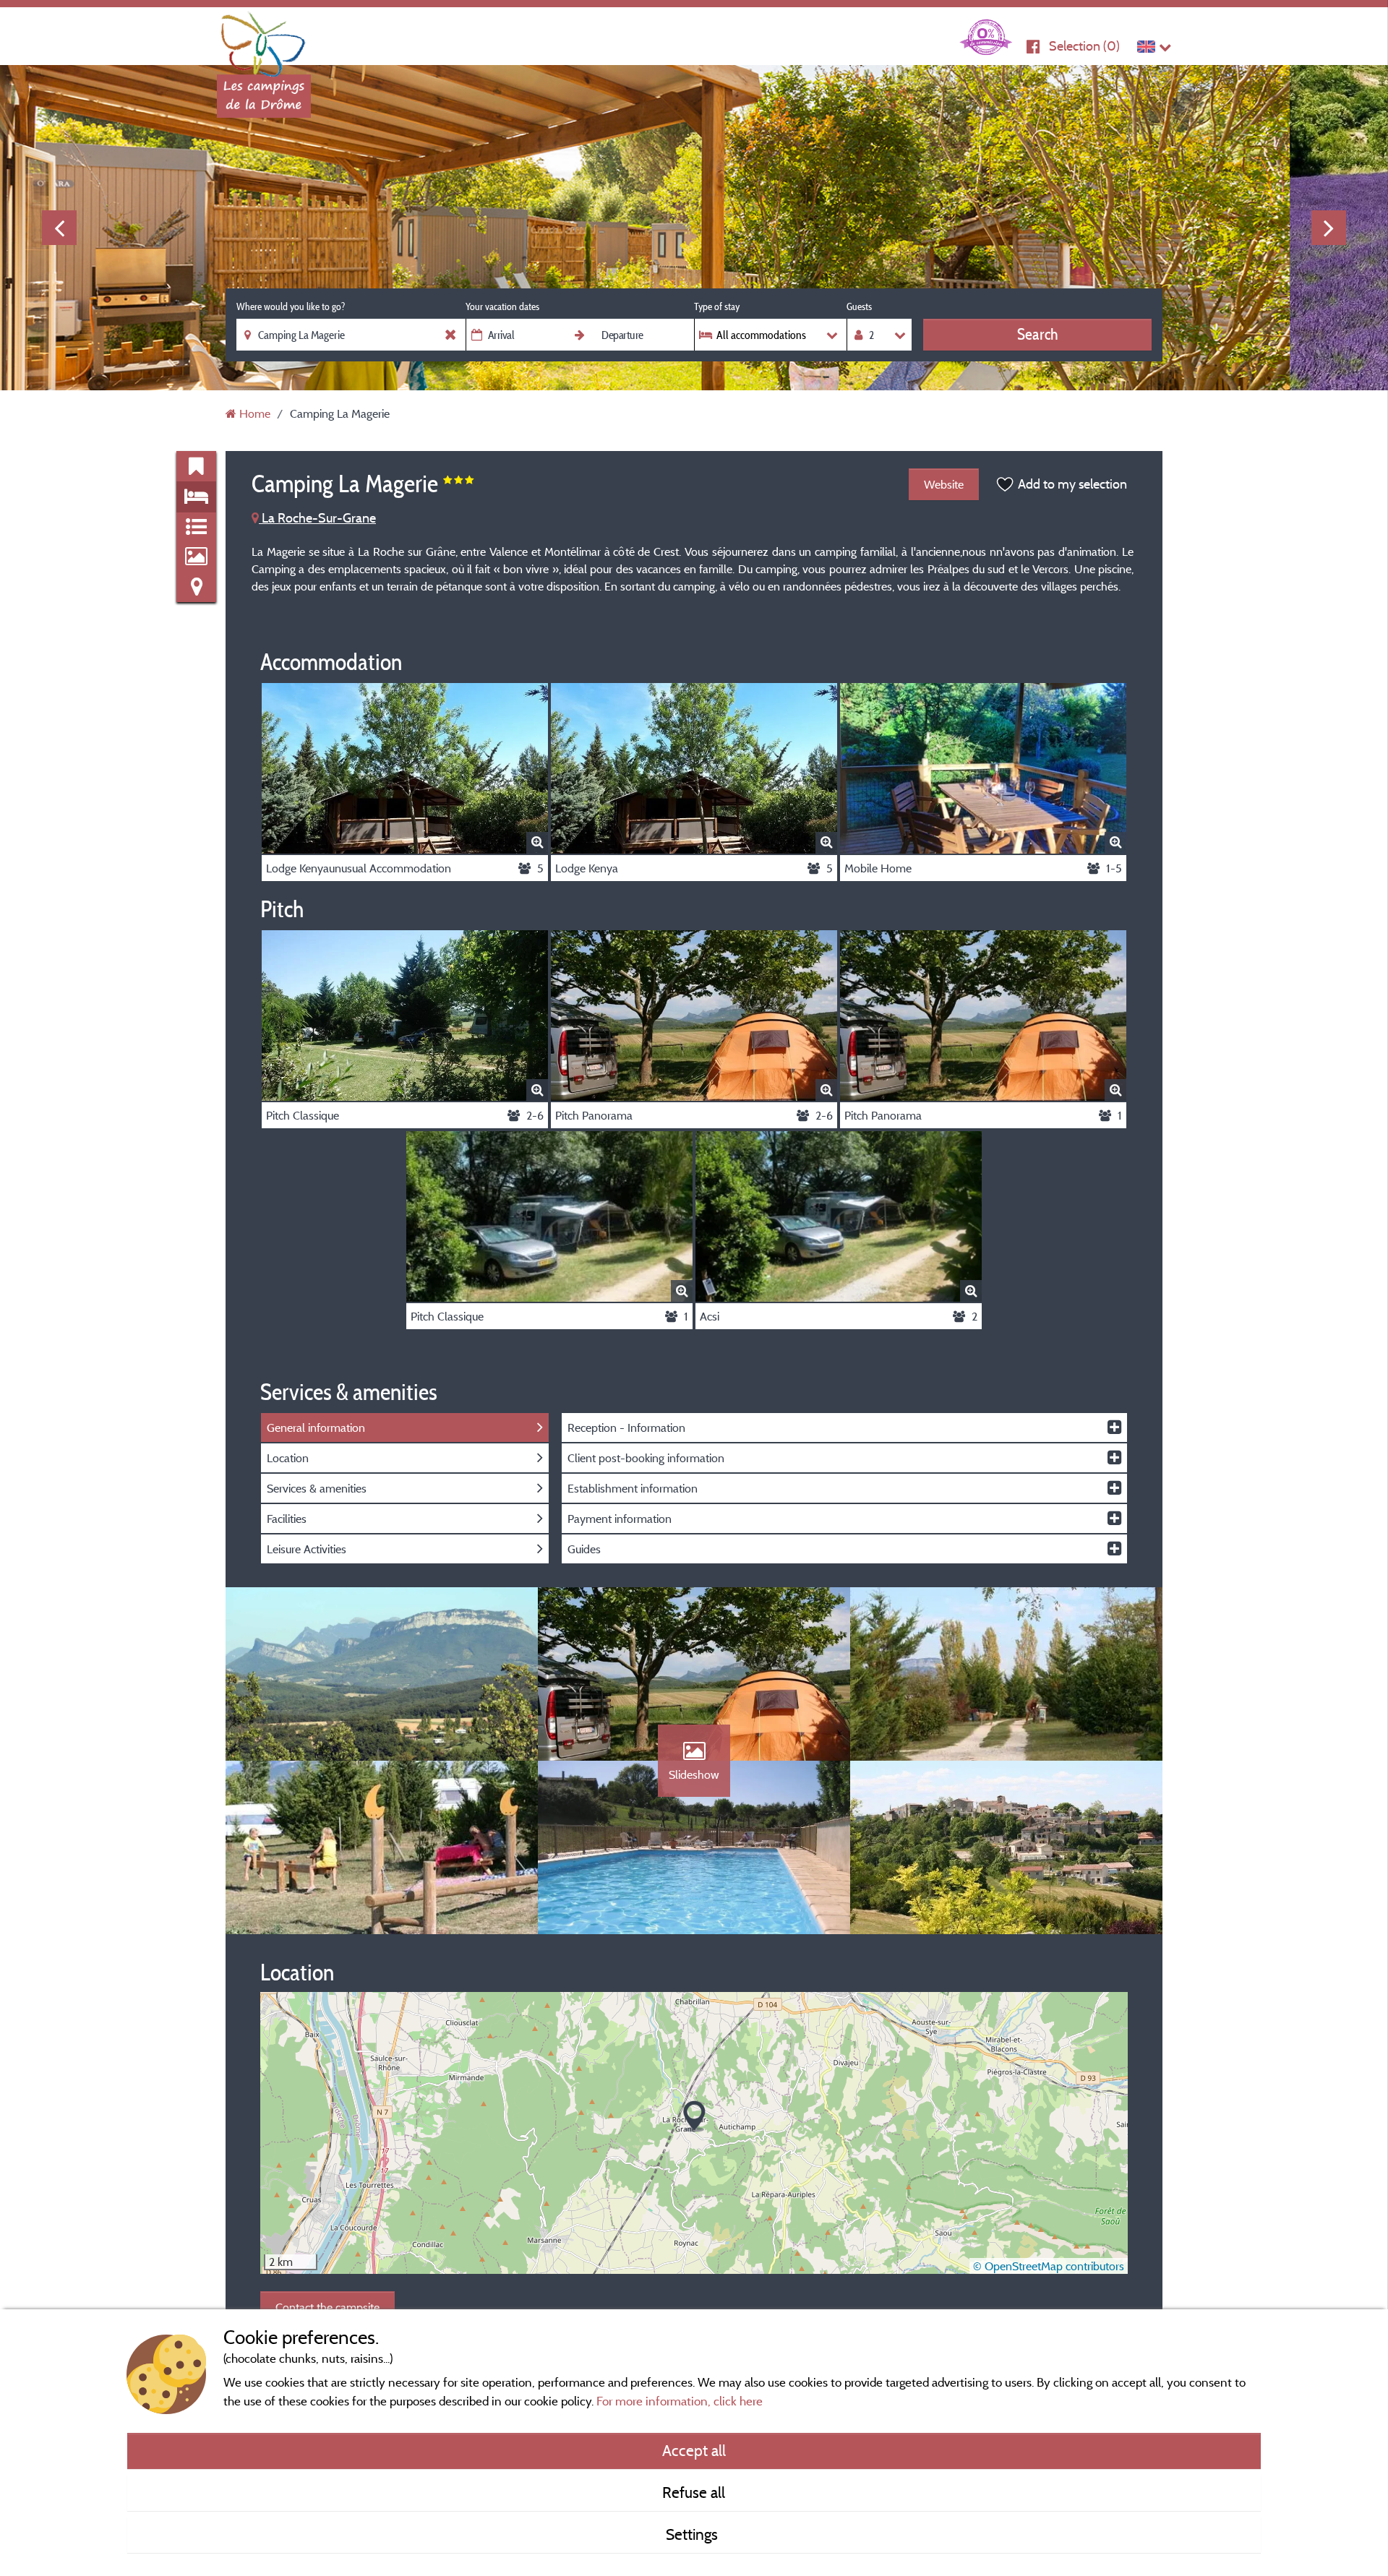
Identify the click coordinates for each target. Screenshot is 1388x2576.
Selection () (1084, 46)
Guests (859, 306)
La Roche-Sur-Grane (317, 518)
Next (1329, 228)
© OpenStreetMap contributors (1049, 2266)
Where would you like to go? (291, 306)
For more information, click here (680, 2401)
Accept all (694, 2450)
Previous (59, 228)
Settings (694, 2534)
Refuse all (694, 2492)
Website (944, 484)
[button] (694, 2117)
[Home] (264, 40)
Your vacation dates (502, 306)
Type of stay (717, 306)
